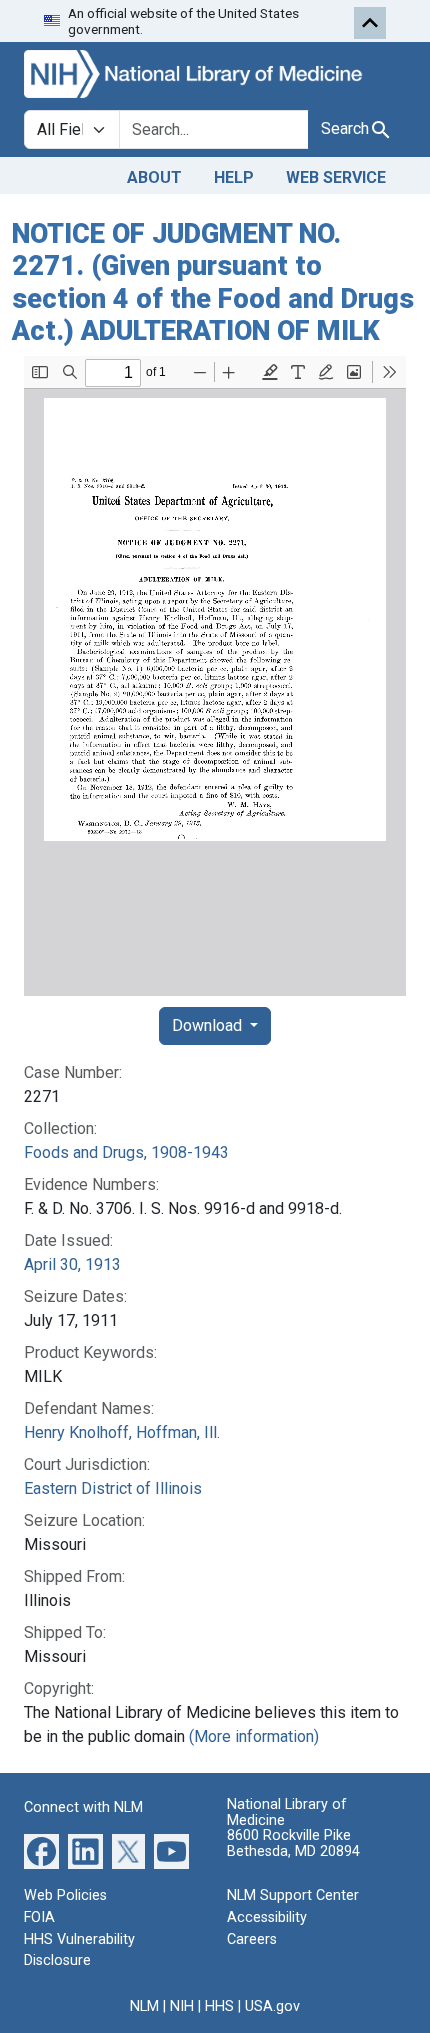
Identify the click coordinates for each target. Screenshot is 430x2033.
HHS (219, 2006)
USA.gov (272, 2006)
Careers (252, 1939)
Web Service (336, 177)
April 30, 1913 (72, 1264)
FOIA (39, 1917)
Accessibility (267, 1917)
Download (209, 1025)
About (154, 177)
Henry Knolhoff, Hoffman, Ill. (122, 1432)
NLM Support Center (293, 1895)
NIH (182, 2006)
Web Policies (65, 1895)
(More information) (254, 1736)
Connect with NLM (83, 1807)
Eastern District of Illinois (113, 1488)
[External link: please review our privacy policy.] (41, 1850)
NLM (144, 2006)
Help (234, 177)
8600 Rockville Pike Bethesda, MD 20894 (293, 1843)
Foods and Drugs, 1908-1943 (126, 1152)
